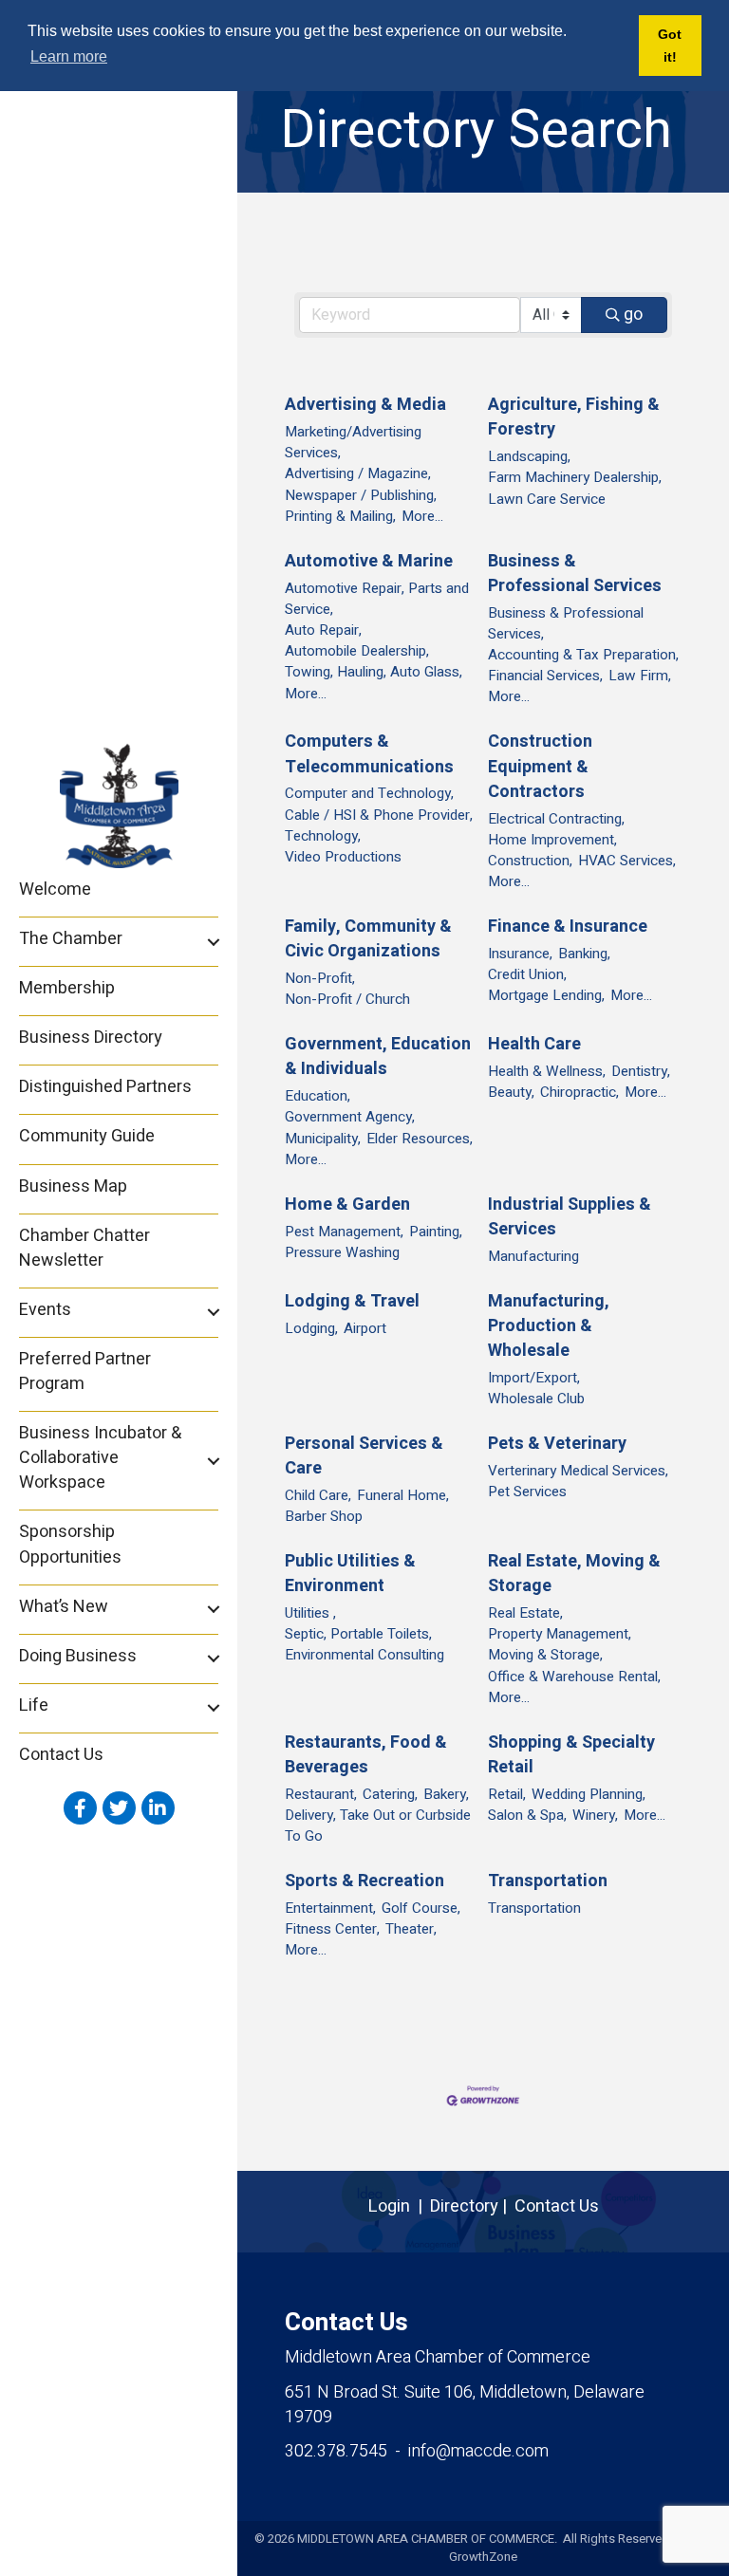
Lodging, (311, 1328)
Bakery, (446, 1794)
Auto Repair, (323, 630)
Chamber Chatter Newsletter (84, 1248)
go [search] (633, 315)
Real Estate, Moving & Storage (574, 1574)
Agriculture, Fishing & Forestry (574, 417)
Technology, (323, 836)
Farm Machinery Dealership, (575, 477)
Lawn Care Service (547, 499)
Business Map (73, 1186)
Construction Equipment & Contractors (540, 767)
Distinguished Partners (105, 1087)
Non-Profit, (320, 978)
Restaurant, (321, 1794)
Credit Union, (527, 974)
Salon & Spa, (527, 1815)
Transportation (548, 1881)
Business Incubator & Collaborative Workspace (100, 1458)
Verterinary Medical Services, (578, 1471)
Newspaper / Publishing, (361, 495)
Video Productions (343, 857)
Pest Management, (344, 1232)
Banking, (584, 954)
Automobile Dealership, (357, 651)
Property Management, (560, 1634)
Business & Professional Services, (566, 623)
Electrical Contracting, (556, 819)
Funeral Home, (403, 1495)
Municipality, (323, 1139)
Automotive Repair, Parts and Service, (377, 599)
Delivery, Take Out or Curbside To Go (378, 1825)
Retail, (507, 1794)
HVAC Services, (627, 861)
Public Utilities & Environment (350, 1574)
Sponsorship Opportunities (70, 1544)
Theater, (411, 1929)
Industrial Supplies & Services (570, 1217)
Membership (67, 988)
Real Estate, (525, 1613)
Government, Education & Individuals (378, 1057)
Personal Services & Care (364, 1456)
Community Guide (87, 1136)
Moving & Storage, (545, 1655)
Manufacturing (533, 1256)
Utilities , (310, 1613)
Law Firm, (640, 676)
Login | (399, 2206)
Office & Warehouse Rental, (574, 1677)
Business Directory (91, 1038)
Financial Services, (545, 676)
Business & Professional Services (575, 574)
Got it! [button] (670, 46)
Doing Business (78, 1656)
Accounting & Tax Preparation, (583, 655)
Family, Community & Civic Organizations (368, 939)
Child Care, (318, 1495)
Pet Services (527, 1492)
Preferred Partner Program (85, 1371)
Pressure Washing (342, 1252)
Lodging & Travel (352, 1302)
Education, (318, 1096)
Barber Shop (324, 1516)
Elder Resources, (420, 1139)
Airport (365, 1328)
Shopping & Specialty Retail (571, 1755)
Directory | (472, 2206)
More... (422, 516)
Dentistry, (641, 1071)
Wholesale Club (536, 1399)
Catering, (390, 1794)
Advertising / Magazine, (358, 473)
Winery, (595, 1815)
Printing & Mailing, (340, 516)
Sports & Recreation (364, 1881)
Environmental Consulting (364, 1655)
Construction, (530, 861)
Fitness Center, (332, 1929)
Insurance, (520, 954)
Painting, (436, 1232)
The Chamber (71, 939)
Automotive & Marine (369, 562)
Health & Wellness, (547, 1071)
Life (34, 1705)
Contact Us (61, 1755)
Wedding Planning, (589, 1794)
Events (45, 1310)
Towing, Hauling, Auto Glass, (374, 672)
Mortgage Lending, (546, 995)
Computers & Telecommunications (369, 754)
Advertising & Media (365, 405)
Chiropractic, (579, 1092)
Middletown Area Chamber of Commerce (438, 2357)
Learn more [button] (69, 56)
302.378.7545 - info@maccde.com (417, 2451)
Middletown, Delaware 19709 (465, 2405)
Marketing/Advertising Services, (353, 442)
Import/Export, (534, 1378)
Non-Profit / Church (347, 999)
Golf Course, (421, 1908)
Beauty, (511, 1092)
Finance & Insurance (568, 927)
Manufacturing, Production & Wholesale (549, 1326)
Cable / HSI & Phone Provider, (379, 815)
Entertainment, (330, 1908)
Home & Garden (347, 1205)
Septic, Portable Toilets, (358, 1634)
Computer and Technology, (369, 793)
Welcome (55, 890)
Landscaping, (529, 456)
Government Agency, (350, 1117)
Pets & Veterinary (557, 1444)
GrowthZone (483, 2557)
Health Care (534, 1045)
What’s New (64, 1607)
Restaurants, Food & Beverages (366, 1755)
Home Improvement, (552, 840)
